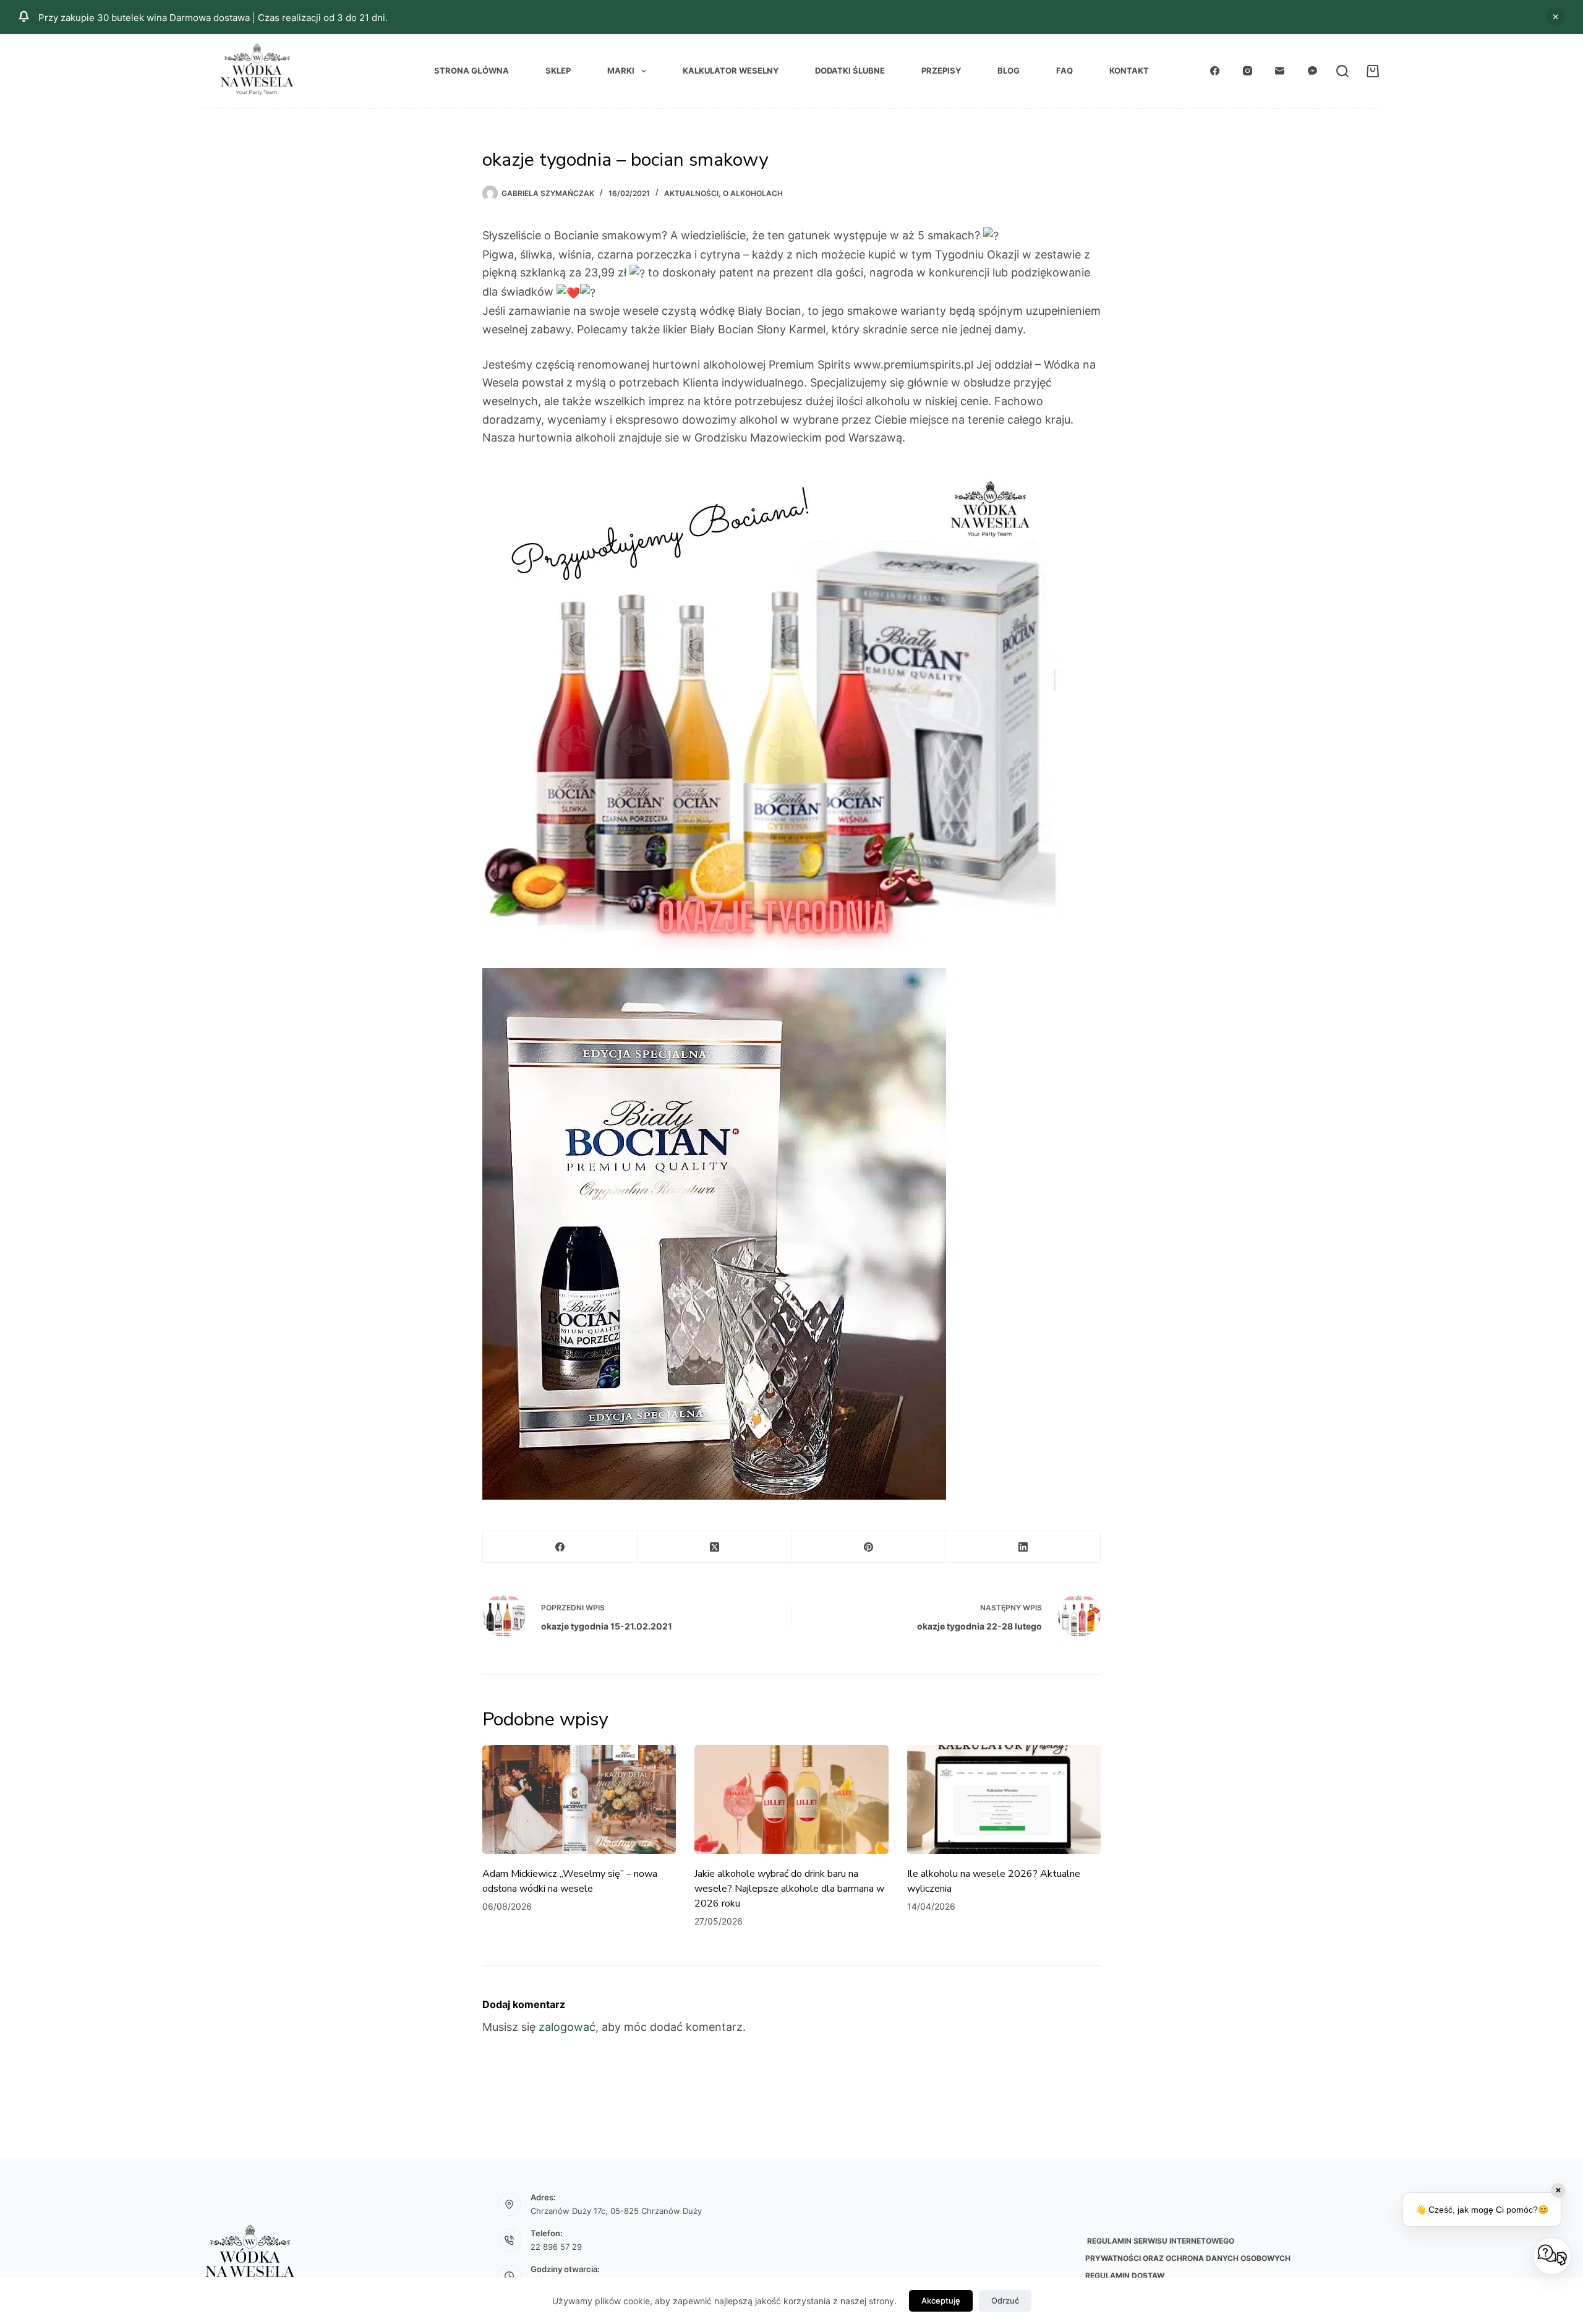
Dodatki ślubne (850, 70)
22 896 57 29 (556, 2247)
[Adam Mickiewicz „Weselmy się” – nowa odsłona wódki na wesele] (579, 1800)
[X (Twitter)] (715, 1547)
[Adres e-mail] (1280, 71)
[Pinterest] (869, 1547)
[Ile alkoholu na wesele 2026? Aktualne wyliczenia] (1004, 1800)
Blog (1009, 70)
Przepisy (941, 70)
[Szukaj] (1342, 71)
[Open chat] (1552, 2256)
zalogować (567, 2027)
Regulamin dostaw (1125, 2275)
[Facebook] (1215, 71)
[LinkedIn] (1023, 1547)
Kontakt (1129, 70)
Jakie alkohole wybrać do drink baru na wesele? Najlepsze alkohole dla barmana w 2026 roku (789, 1889)
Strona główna (471, 70)
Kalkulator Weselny (731, 70)
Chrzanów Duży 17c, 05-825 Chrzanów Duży (616, 2211)
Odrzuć (1005, 2301)
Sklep (558, 70)
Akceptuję (941, 2301)
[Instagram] (1248, 71)
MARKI (621, 70)
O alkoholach (753, 193)
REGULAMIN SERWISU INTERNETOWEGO (1160, 2241)
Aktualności (691, 193)
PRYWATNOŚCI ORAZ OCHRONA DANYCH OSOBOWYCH (1188, 2258)
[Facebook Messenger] (1313, 71)
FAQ (1065, 70)
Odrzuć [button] (1555, 17)
